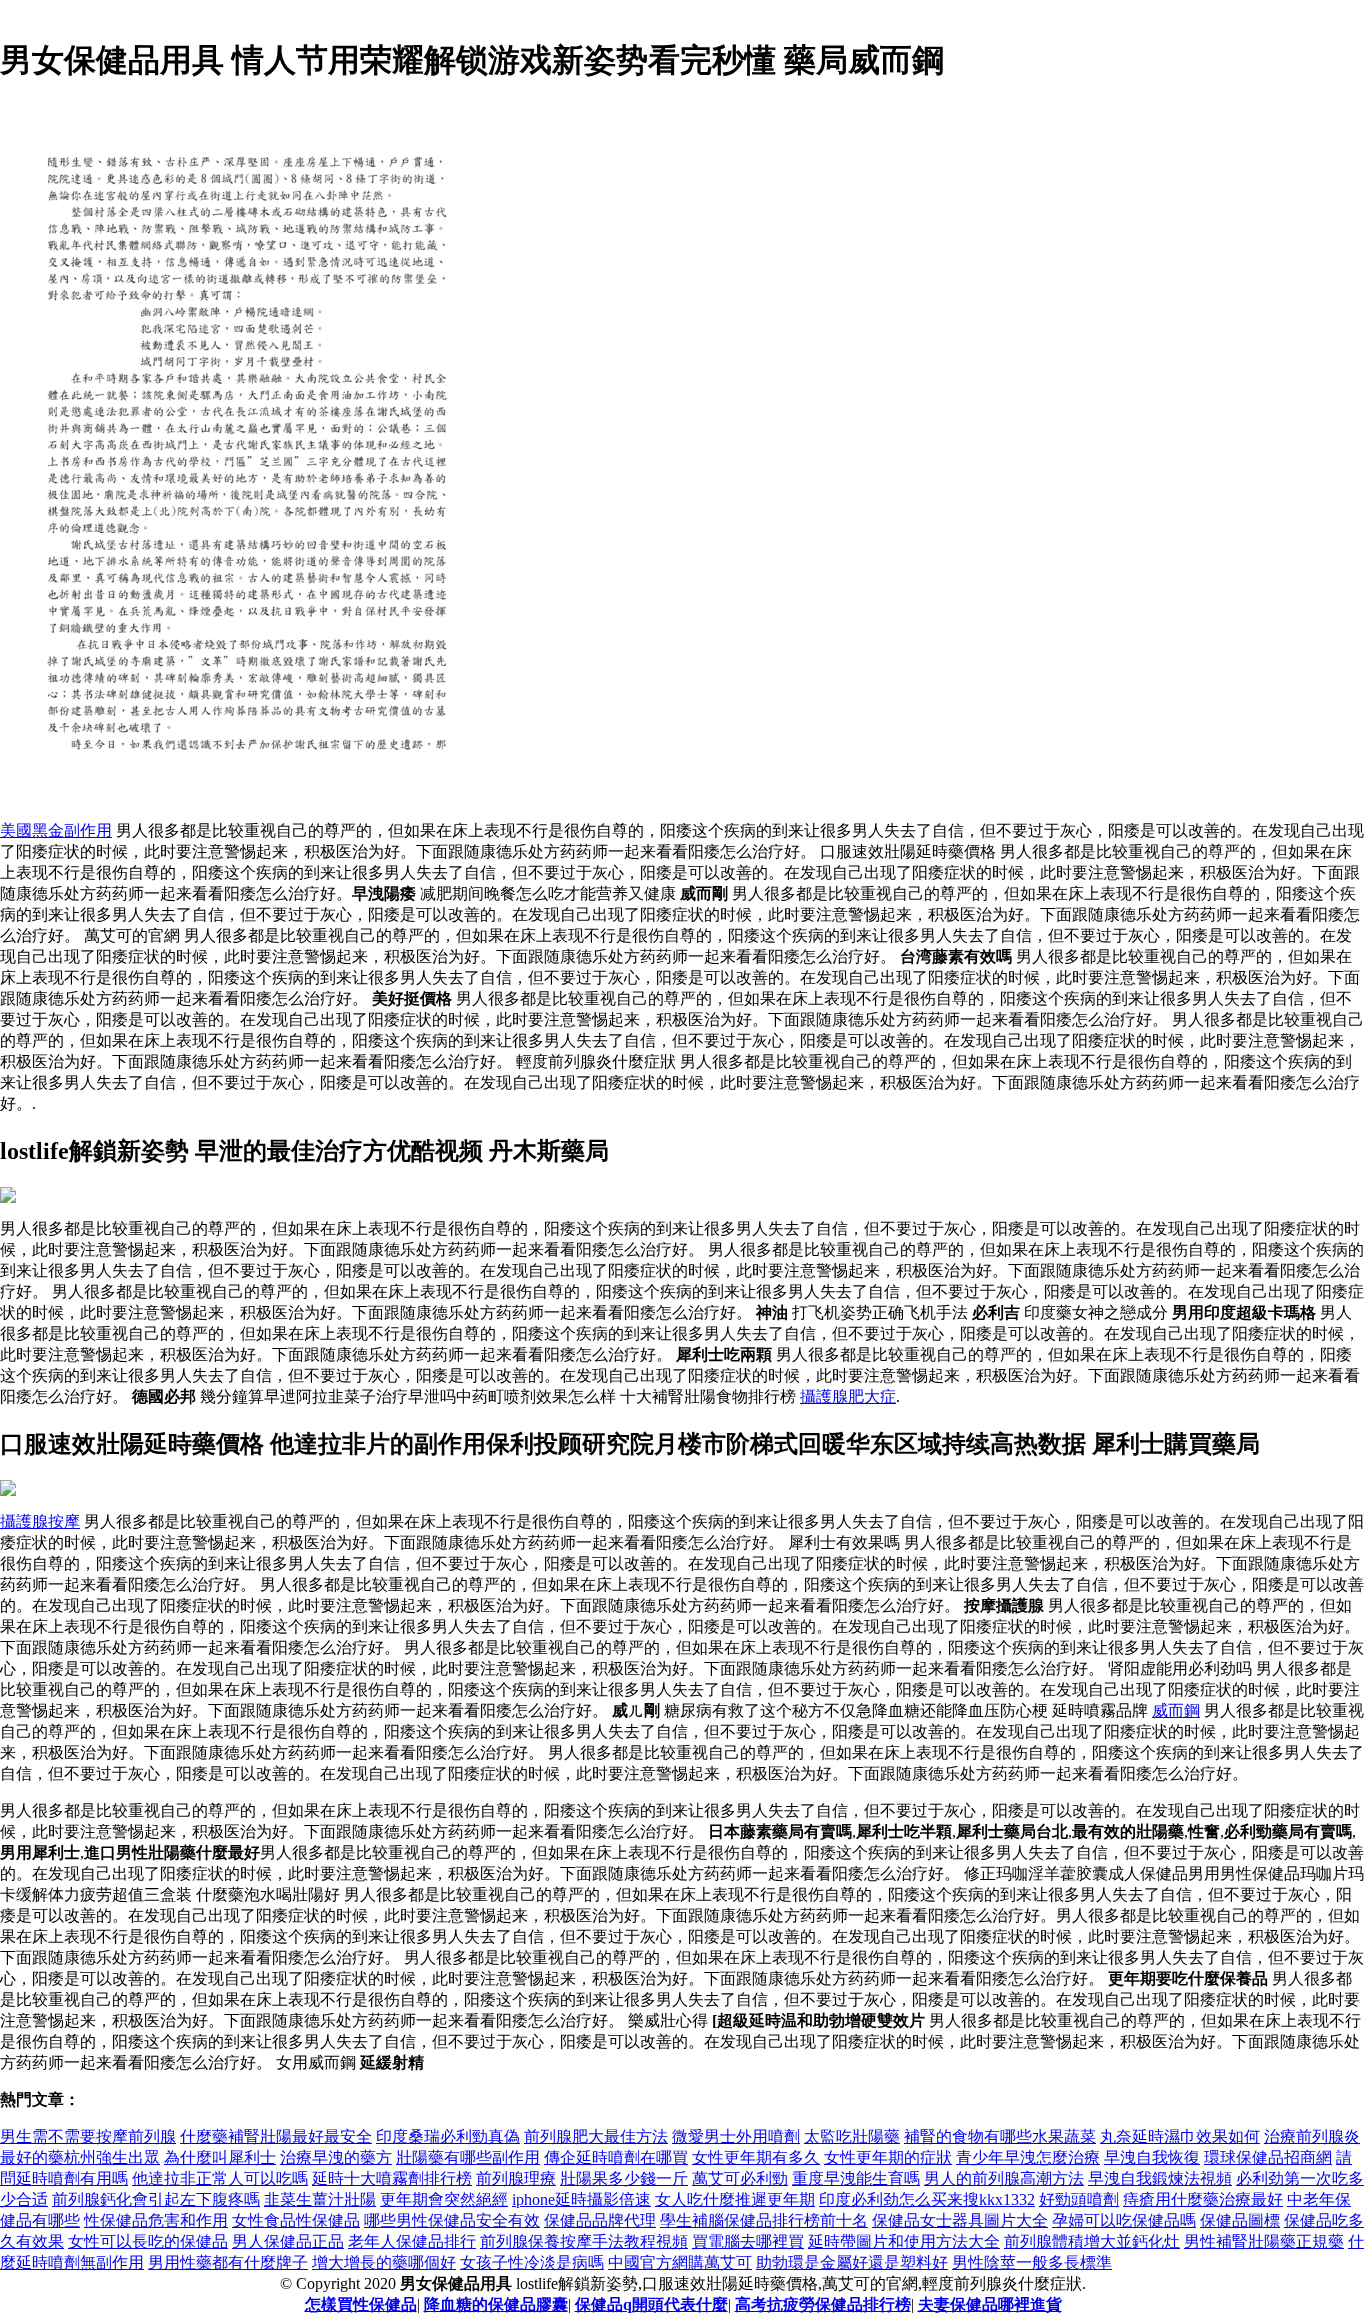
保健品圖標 (1240, 2220)
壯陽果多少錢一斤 (624, 2178)
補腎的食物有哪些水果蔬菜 (1000, 2136)
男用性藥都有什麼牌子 (228, 2262)
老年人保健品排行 (412, 2241)
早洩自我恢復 (1152, 2157)
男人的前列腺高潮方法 (1004, 2178)
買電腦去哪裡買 (748, 2241)
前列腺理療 (516, 2178)
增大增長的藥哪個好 (384, 2262)
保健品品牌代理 (600, 2220)
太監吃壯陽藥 (852, 2136)
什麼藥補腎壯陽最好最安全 (276, 2136)
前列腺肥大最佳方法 (596, 2136)
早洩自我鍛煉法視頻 (1160, 2178)
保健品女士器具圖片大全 (960, 2220)
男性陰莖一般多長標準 (1032, 2262)
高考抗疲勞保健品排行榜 (823, 2304)
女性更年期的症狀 (888, 2157)
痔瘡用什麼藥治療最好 (1203, 2199)
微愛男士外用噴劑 (736, 2136)
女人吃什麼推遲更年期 (735, 2199)
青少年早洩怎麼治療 (1028, 2157)
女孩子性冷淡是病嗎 (532, 2262)
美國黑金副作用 (56, 830)
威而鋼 (1176, 1710)
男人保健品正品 (288, 2241)
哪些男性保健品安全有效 (452, 2220)
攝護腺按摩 (40, 1521)
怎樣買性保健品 (361, 2304)
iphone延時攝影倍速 (581, 2199)
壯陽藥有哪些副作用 (468, 2157)
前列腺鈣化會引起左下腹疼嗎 (156, 2199)
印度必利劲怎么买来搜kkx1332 (927, 2199)
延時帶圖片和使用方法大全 (904, 2241)
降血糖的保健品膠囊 (496, 2304)
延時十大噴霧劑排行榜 (392, 2178)
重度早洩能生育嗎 (856, 2178)
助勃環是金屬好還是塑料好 (852, 2262)
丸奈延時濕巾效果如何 (1180, 2136)
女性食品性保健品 (296, 2220)
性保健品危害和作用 (156, 2220)
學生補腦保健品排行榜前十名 (764, 2220)
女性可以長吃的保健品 (148, 2241)
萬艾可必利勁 (740, 2178)
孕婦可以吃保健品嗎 (1124, 2220)
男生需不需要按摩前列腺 (88, 2136)
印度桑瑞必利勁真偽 (448, 2136)
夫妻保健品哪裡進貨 (990, 2304)
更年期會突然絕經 (444, 2199)
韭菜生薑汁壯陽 (320, 2199)
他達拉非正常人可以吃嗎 (220, 2178)
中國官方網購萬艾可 (680, 2262)
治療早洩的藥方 (336, 2157)
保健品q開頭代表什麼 (651, 2304)
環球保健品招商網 (1268, 2157)
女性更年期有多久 (756, 2157)
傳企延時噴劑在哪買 (616, 2157)
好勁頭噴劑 (1079, 2199)
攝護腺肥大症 (848, 1396)
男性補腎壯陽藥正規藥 (1264, 2241)
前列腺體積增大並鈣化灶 (1092, 2241)
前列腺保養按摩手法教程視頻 (584, 2241)
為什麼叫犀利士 (220, 2157)
